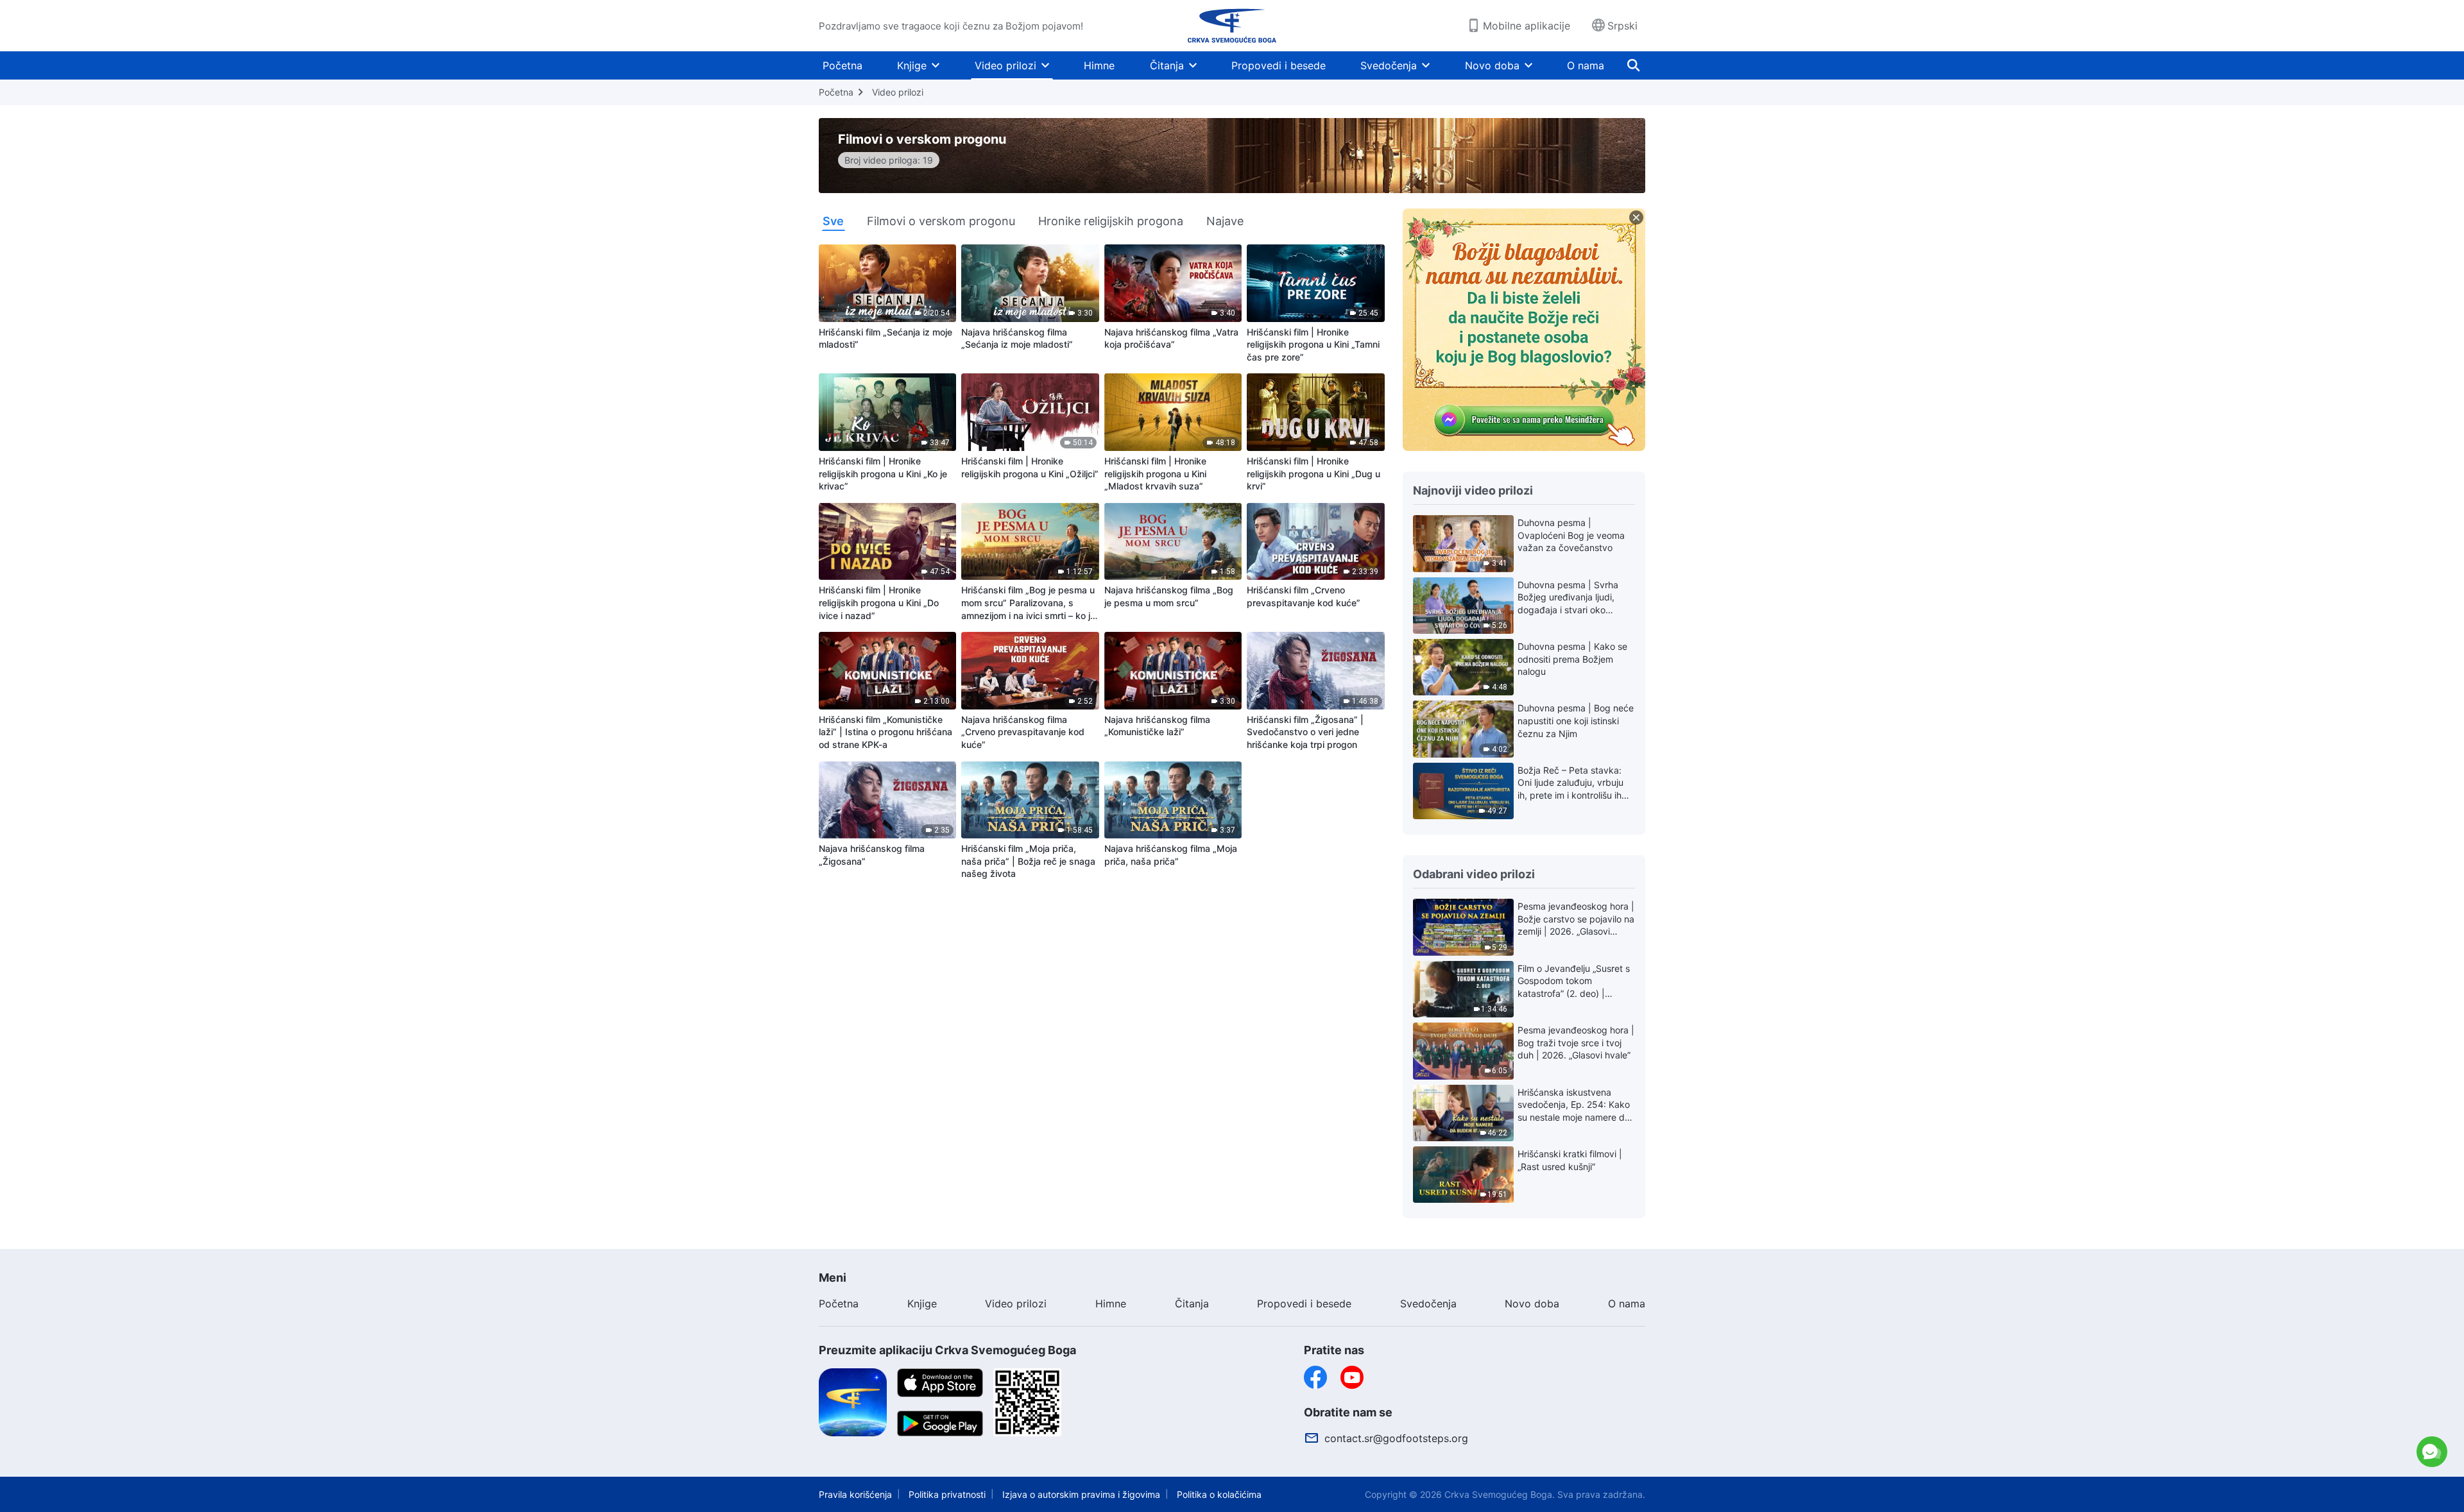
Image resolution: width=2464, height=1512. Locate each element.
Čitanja (1167, 65)
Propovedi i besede (1279, 65)
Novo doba (1492, 65)
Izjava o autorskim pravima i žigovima (1081, 1494)
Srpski (1622, 26)
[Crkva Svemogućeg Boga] (1232, 26)
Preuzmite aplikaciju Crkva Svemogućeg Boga (947, 1350)
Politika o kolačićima (1219, 1494)
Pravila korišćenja (855, 1494)
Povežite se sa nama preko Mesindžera (2321, 1394)
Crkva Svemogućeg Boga (1498, 1494)
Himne (1099, 65)
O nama (1586, 65)
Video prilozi (1005, 65)
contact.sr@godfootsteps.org (1396, 1438)
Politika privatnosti (947, 1494)
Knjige (912, 65)
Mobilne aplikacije (1527, 26)
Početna (843, 65)
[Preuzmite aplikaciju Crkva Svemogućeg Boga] (853, 1402)
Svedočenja (1389, 65)
